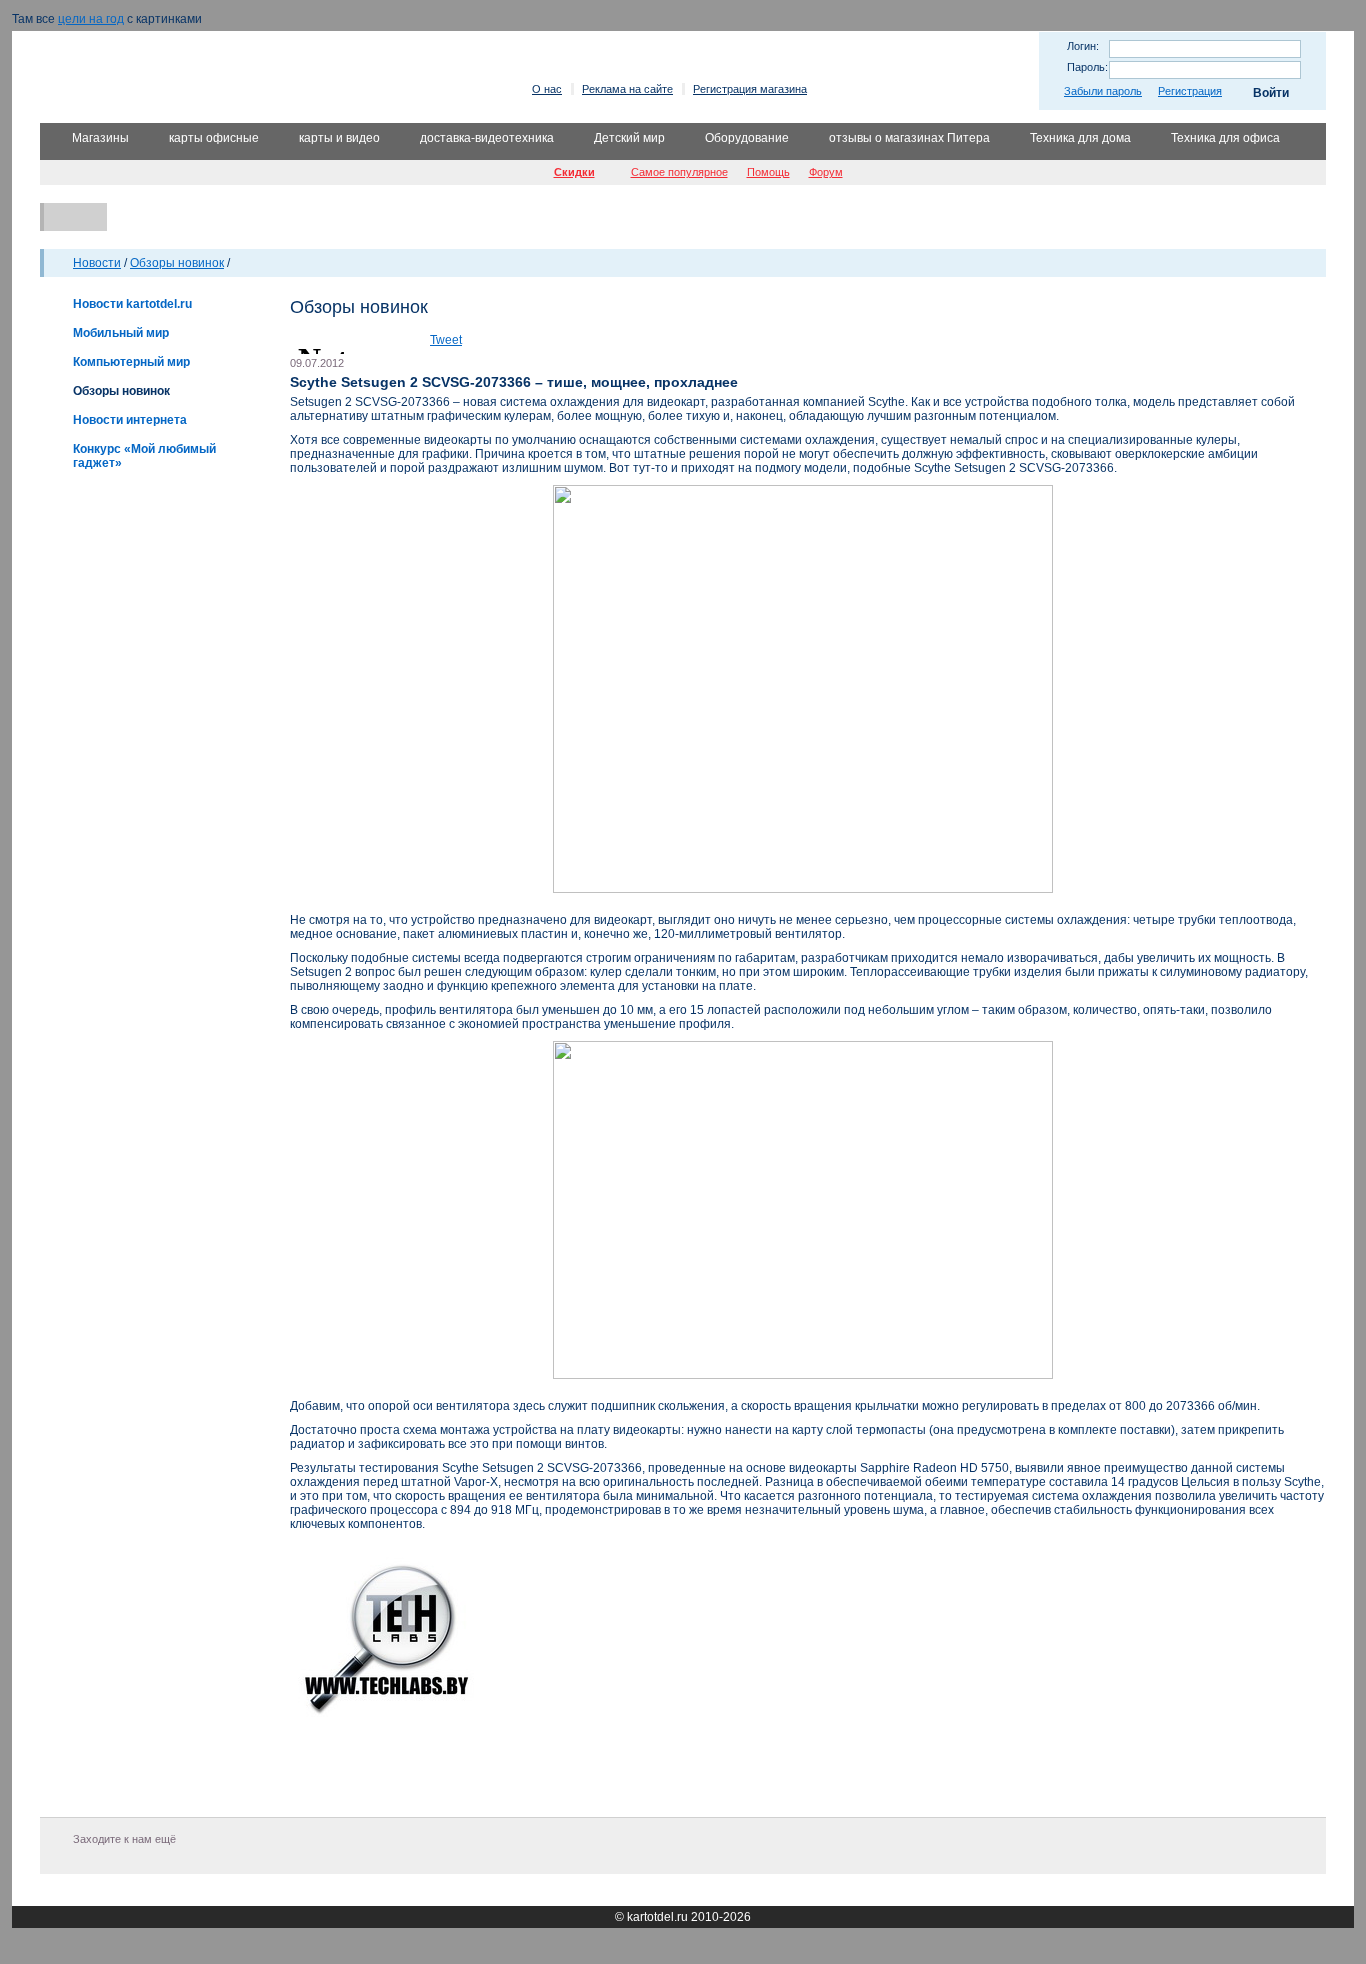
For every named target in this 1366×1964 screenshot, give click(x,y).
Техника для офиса (1225, 138)
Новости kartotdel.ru (132, 304)
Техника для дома (1080, 138)
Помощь (768, 172)
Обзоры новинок (177, 263)
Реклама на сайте (627, 89)
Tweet (446, 340)
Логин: (1083, 46)
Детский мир (629, 138)
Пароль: (1087, 67)
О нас (547, 89)
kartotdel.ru (657, 1917)
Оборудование (747, 138)
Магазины (100, 138)
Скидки (574, 172)
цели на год (91, 19)
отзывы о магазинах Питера (909, 138)
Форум (826, 172)
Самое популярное (679, 172)
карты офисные (214, 138)
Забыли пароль (1103, 91)
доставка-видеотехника (487, 138)
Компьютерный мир (131, 362)
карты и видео (339, 138)
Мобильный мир (121, 333)
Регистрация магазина (750, 89)
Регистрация (1190, 91)
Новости (97, 263)
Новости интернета (130, 420)
